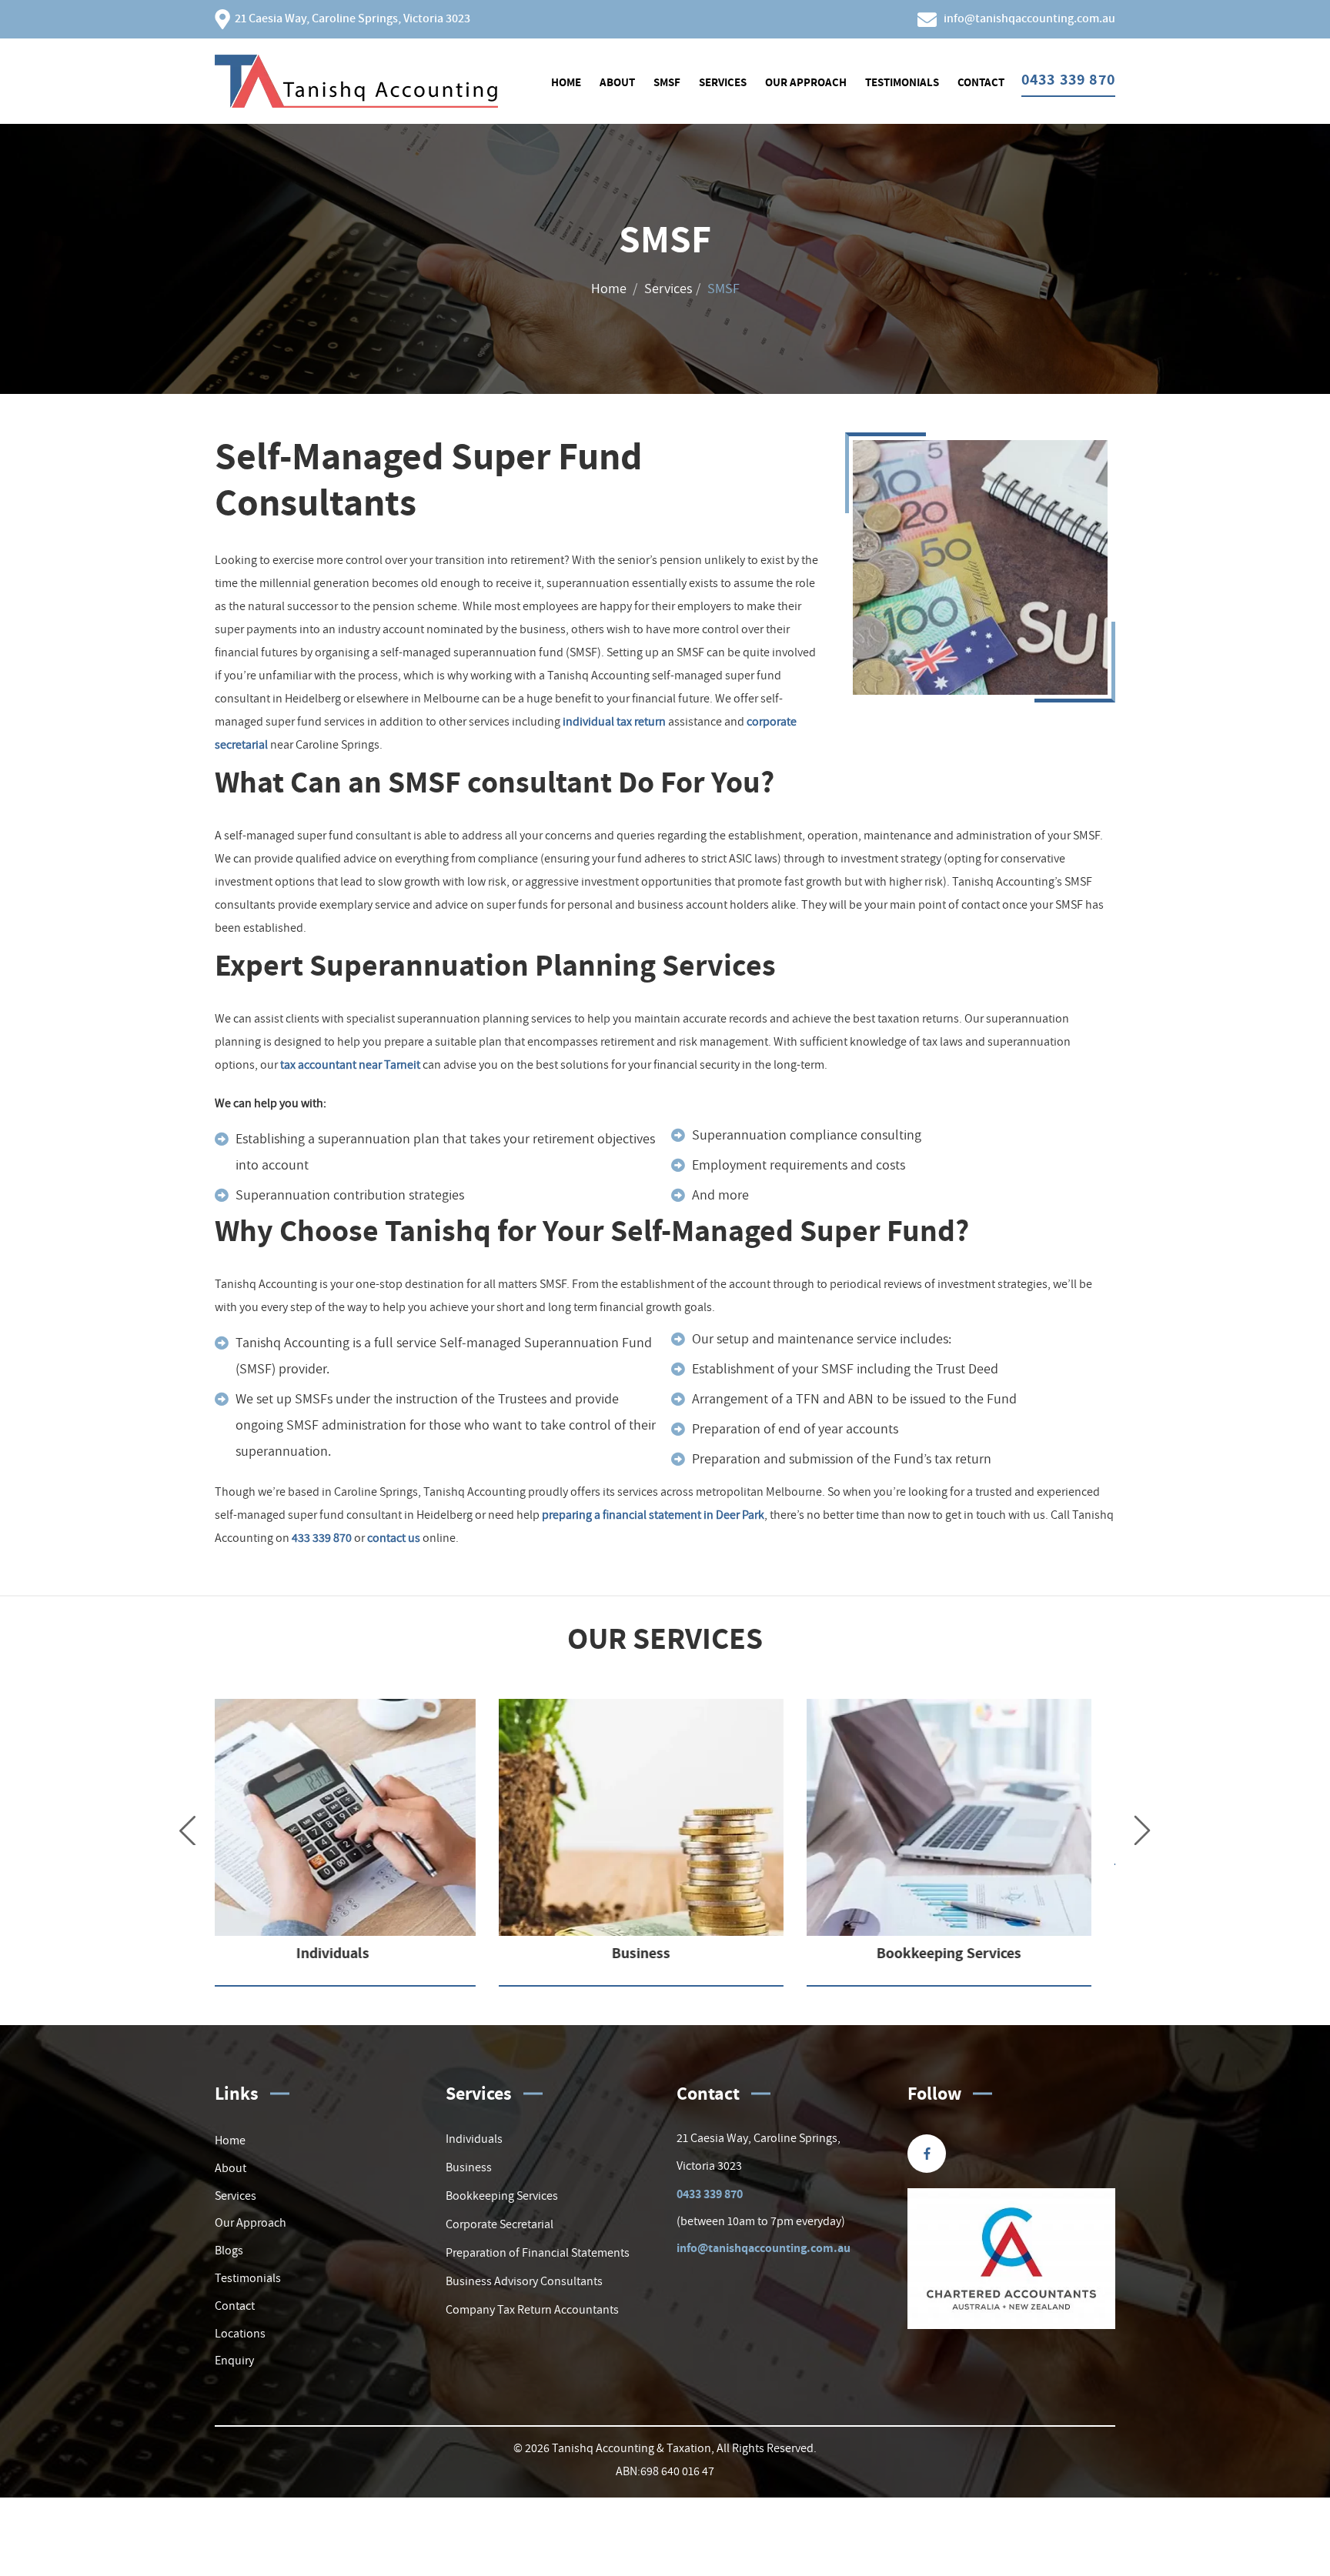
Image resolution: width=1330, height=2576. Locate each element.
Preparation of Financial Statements (538, 2252)
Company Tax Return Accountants (532, 2309)
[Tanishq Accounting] (356, 78)
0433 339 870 (710, 2194)
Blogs (229, 2250)
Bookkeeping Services (502, 2195)
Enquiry (234, 2360)
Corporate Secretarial (500, 2224)
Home (566, 82)
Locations (240, 2333)
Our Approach (806, 82)
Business (469, 2167)
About (617, 82)
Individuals (474, 2138)
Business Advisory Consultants (524, 2281)
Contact (981, 82)
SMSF (667, 82)
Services (723, 82)
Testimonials (902, 82)
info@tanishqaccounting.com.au (764, 2248)
